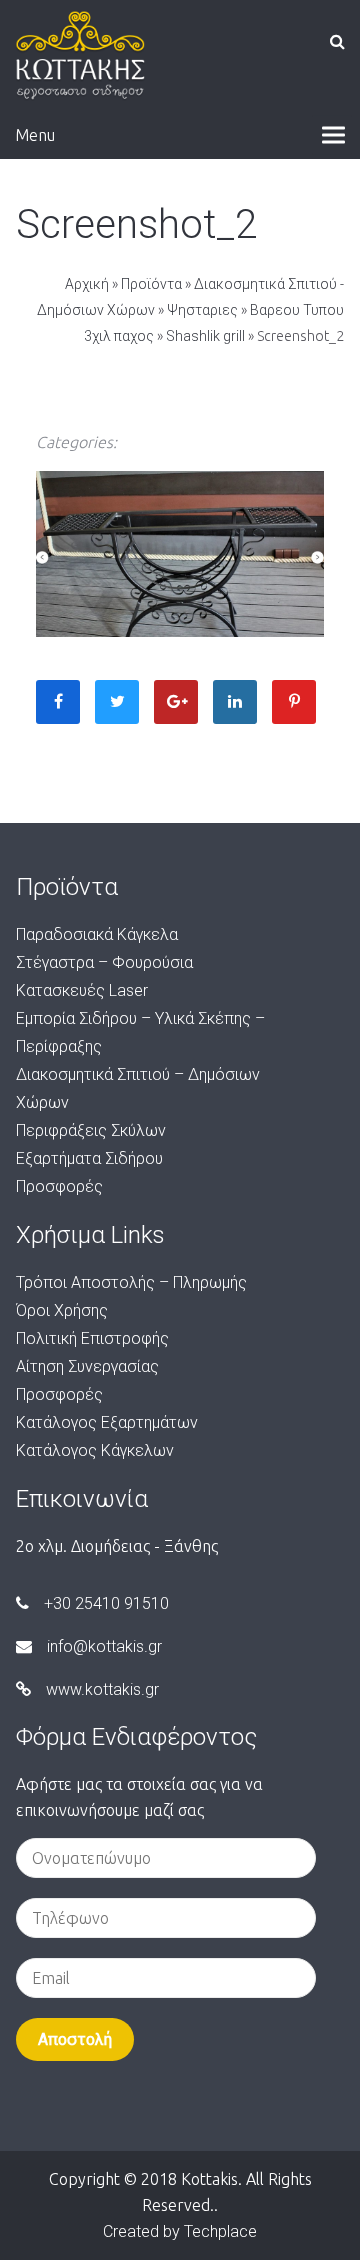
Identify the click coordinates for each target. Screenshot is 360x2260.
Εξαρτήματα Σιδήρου (89, 1158)
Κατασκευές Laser (82, 990)
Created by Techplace (180, 2231)
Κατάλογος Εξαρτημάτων (107, 1422)
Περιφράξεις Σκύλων (91, 1130)
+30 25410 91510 (106, 1603)
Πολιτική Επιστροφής (92, 1338)
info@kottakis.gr (104, 1646)
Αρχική (87, 284)
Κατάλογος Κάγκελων (95, 1450)
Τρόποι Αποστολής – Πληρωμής (131, 1282)
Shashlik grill (205, 336)
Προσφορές (59, 1186)
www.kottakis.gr (102, 1689)
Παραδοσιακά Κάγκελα (97, 934)
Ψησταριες (202, 310)
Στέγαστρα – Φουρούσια (104, 962)
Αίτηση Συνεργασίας (87, 1366)
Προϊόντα (151, 284)
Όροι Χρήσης (62, 1310)
